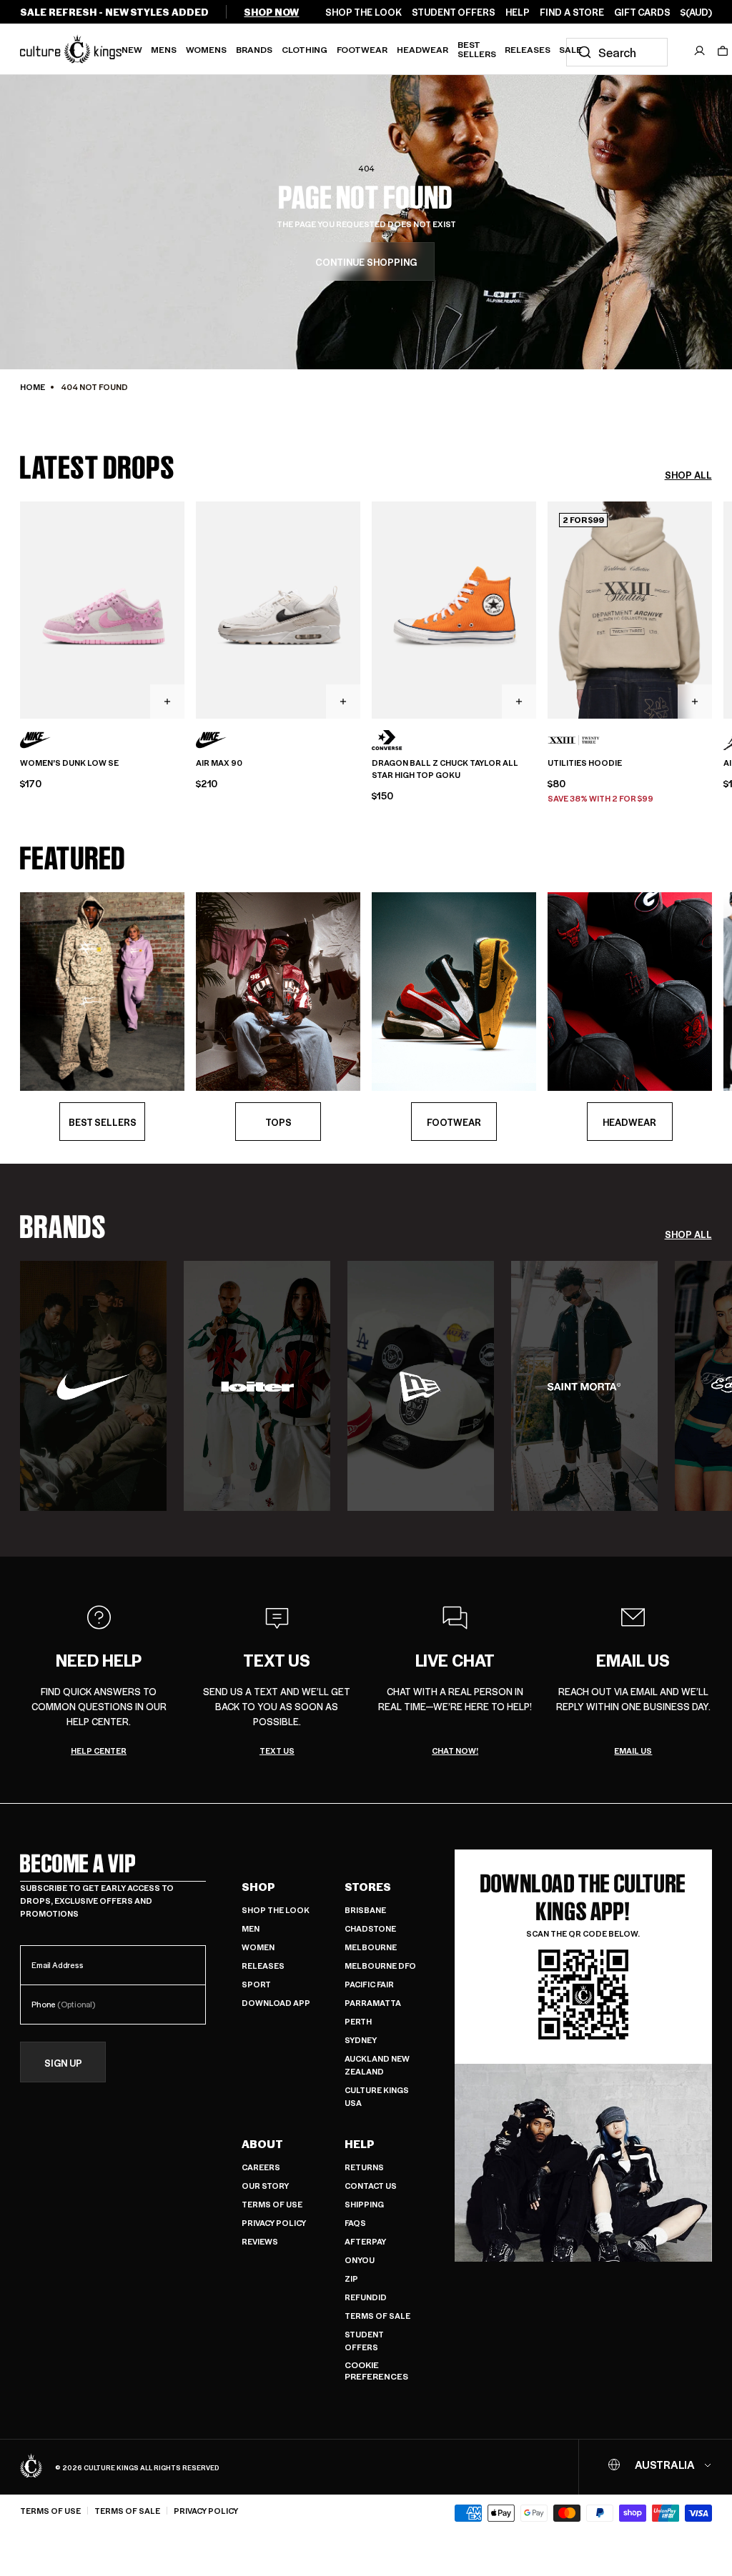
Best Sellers (477, 49)
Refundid (366, 2297)
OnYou (360, 2260)
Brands (254, 49)
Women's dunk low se (69, 763)
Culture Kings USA (377, 2096)
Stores (368, 1887)
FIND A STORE (572, 12)
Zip (351, 2278)
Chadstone (370, 1928)
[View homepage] (71, 49)
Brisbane (365, 1910)
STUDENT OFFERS (454, 12)
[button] (723, 51)
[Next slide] (712, 609)
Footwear (362, 49)
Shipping (364, 2204)
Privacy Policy (274, 2223)
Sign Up (63, 2063)
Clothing (305, 49)
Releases (528, 49)
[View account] (700, 51)
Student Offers (364, 2341)
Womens (206, 49)
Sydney (361, 2040)
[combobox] (617, 52)
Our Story (265, 2186)
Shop (258, 1887)
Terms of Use (272, 2204)
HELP (518, 12)
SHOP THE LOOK (363, 12)
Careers (261, 2167)
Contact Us (371, 2186)
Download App (276, 2003)
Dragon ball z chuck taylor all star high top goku (445, 769)
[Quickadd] (167, 702)
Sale (570, 49)
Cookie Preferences (376, 2371)
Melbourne (371, 1947)
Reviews (260, 2241)
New (132, 49)
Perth (358, 2021)
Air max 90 (219, 763)
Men (251, 1928)
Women (258, 1947)
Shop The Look (276, 1910)
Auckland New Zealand (377, 2065)
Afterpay (365, 2241)
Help (360, 2144)
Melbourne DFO (380, 1966)
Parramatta (373, 2003)
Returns (364, 2167)
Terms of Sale (377, 2316)
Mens (164, 49)
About (262, 2144)
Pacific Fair (369, 1984)
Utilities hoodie (585, 763)
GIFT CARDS (642, 12)
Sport (256, 1984)
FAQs (355, 2223)
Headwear (422, 49)
